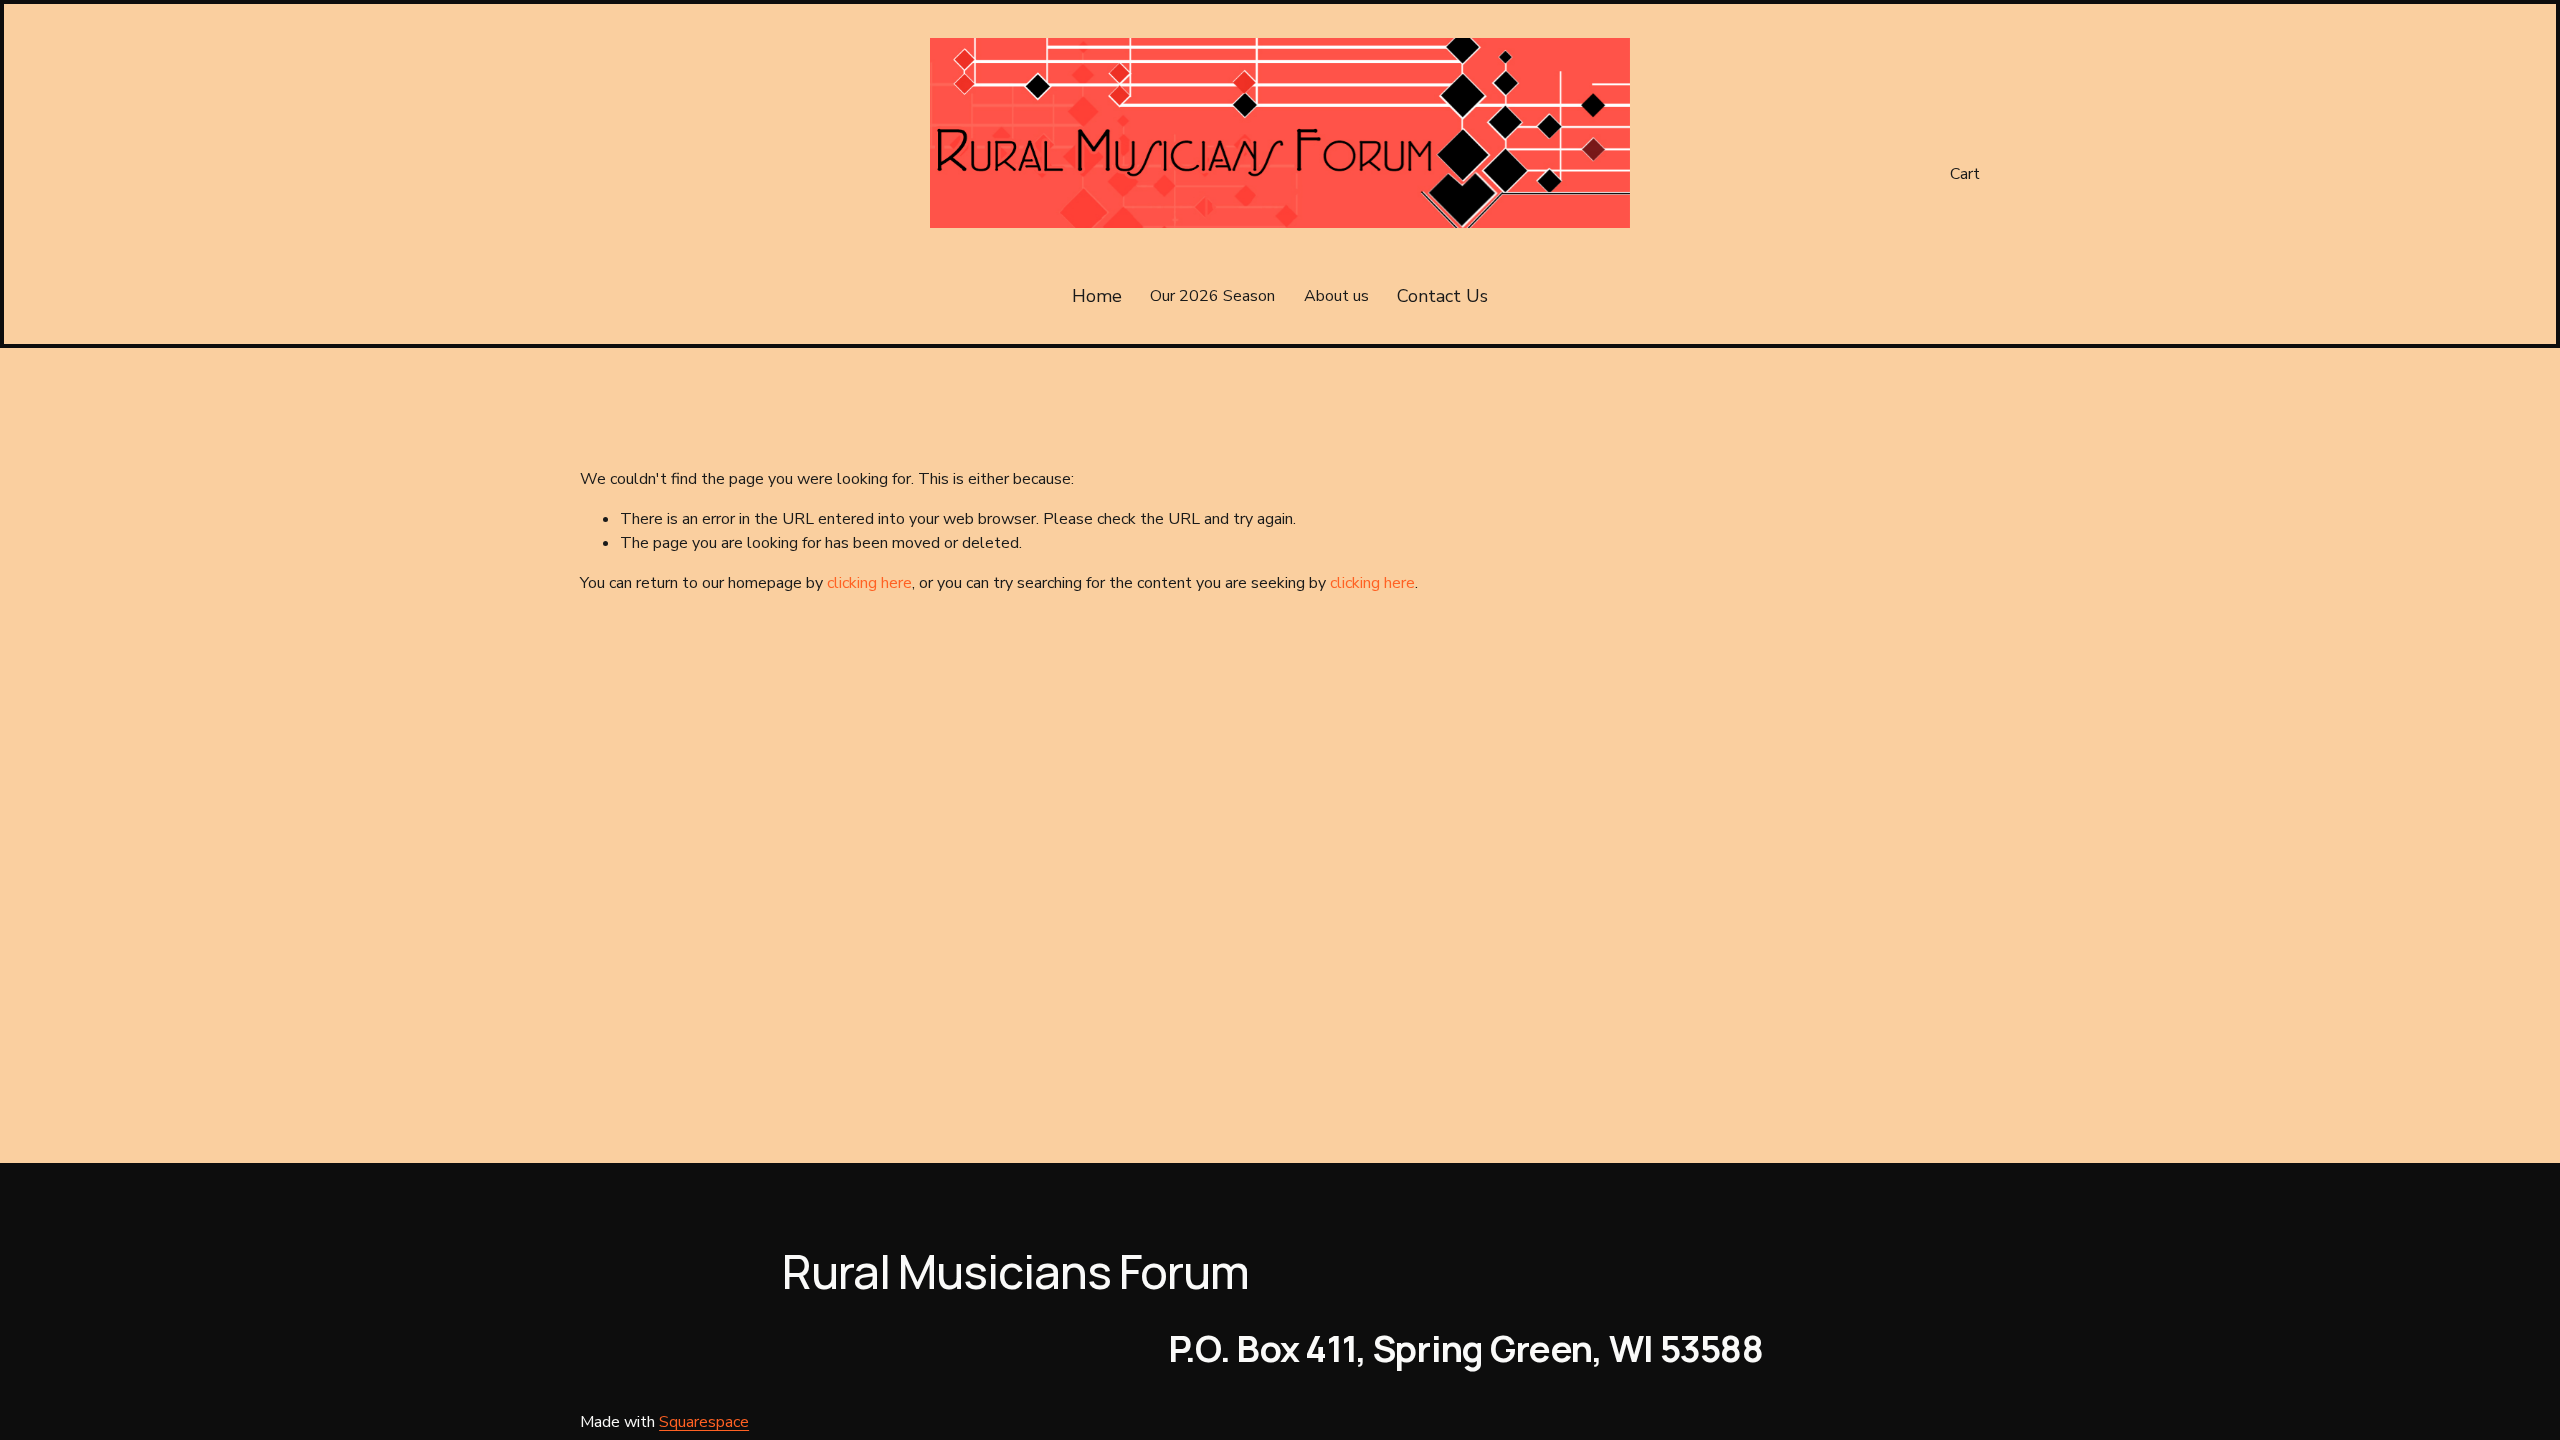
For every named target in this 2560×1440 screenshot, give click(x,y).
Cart (1965, 174)
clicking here (869, 583)
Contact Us (1442, 296)
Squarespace (704, 1422)
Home (1097, 296)
